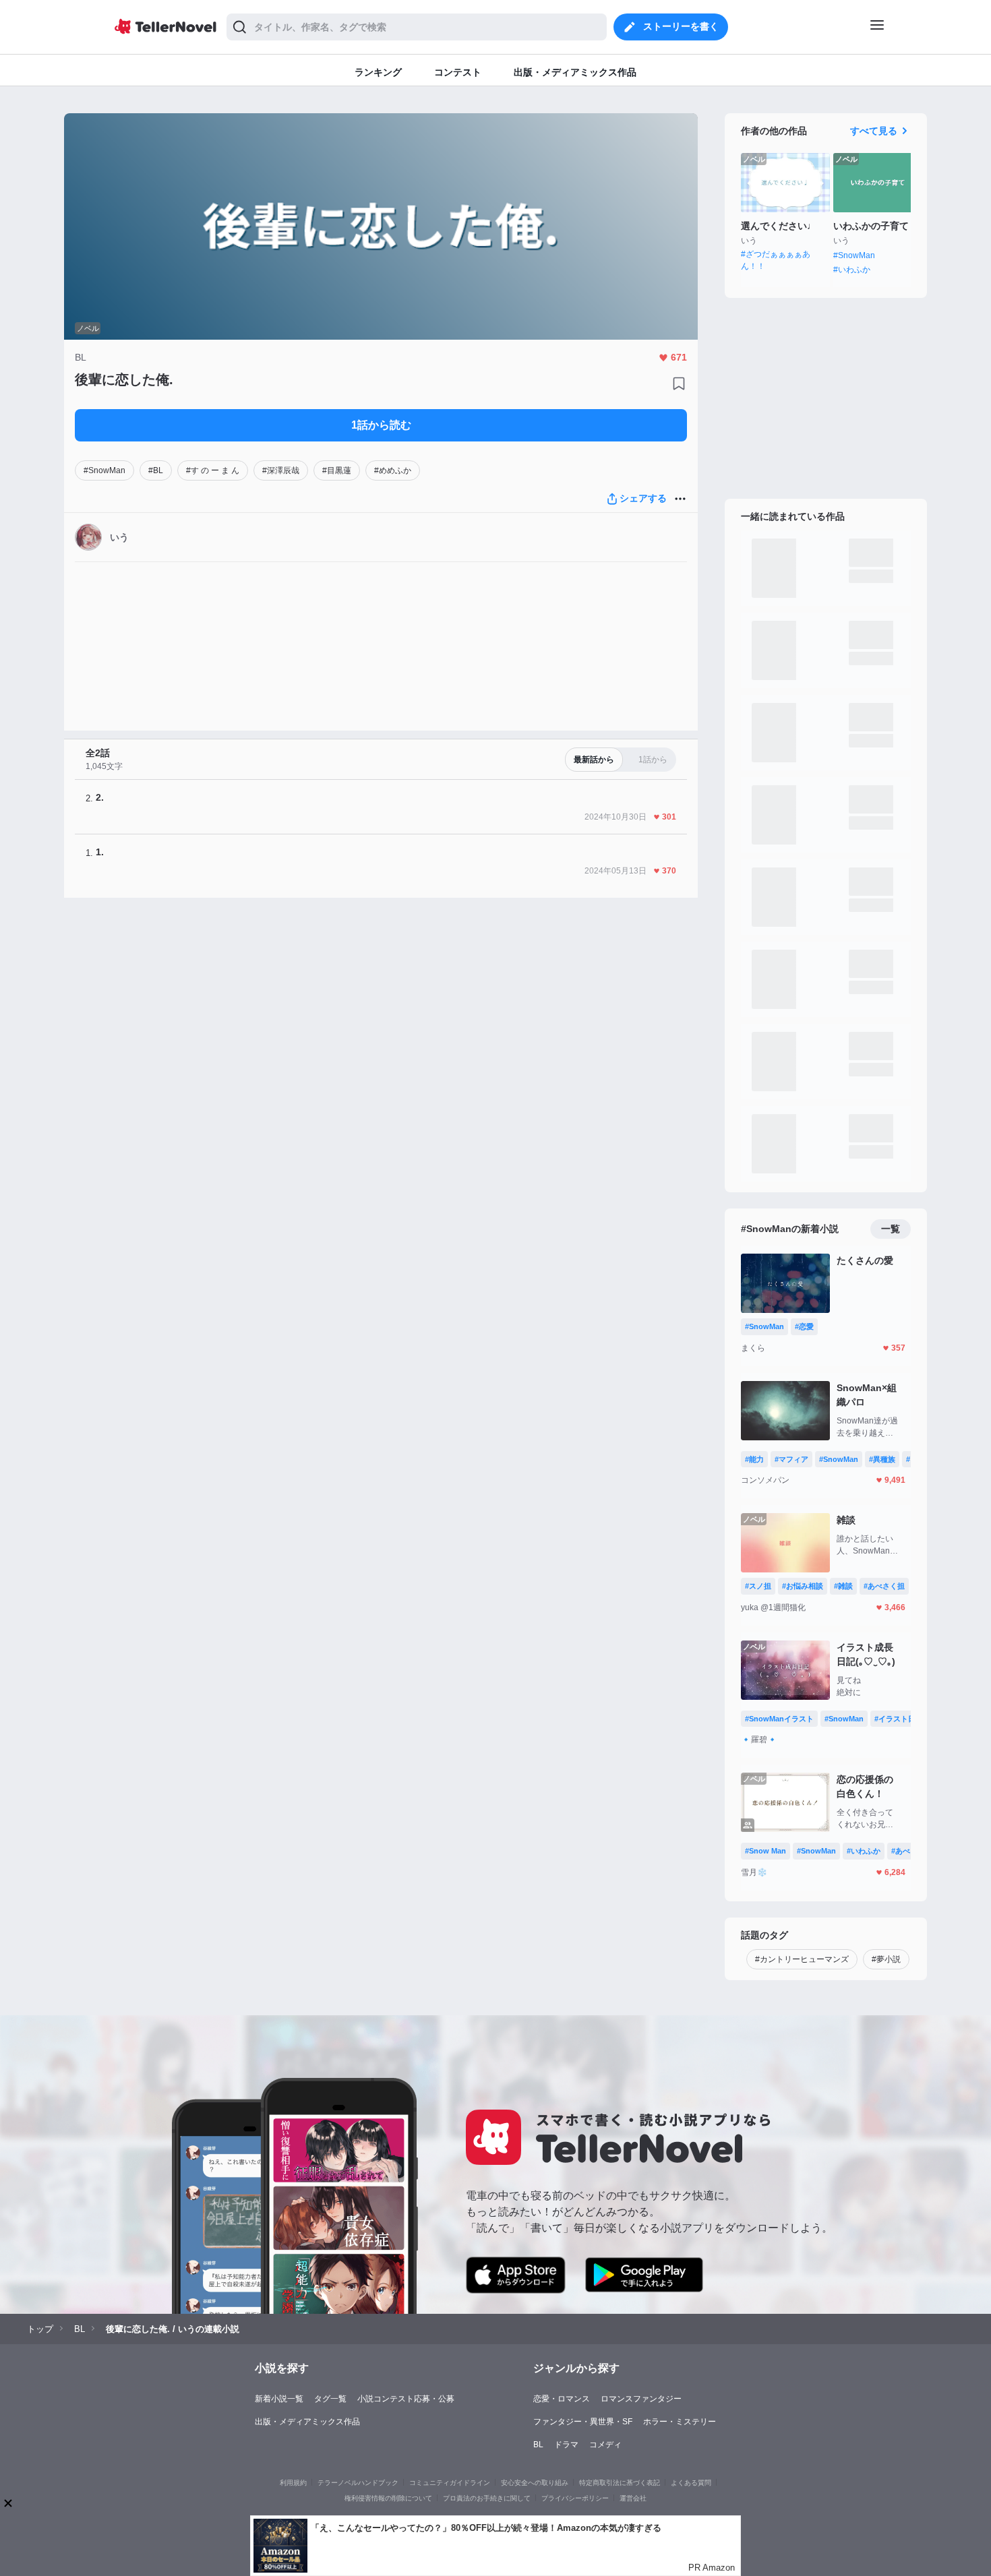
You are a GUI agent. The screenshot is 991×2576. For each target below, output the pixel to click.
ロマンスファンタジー (641, 2399)
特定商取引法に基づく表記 (620, 2483)
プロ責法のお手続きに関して (487, 2498)
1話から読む (381, 425)
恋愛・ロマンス (562, 2399)
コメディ (605, 2445)
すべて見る (874, 131)
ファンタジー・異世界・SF (583, 2422)
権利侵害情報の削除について (388, 2498)
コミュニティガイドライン (450, 2483)
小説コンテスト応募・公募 (406, 2399)
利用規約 (293, 2483)
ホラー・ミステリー (680, 2422)
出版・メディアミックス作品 (307, 2422)
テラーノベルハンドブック (358, 2483)
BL (538, 2445)
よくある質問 (691, 2483)
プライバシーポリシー (575, 2498)
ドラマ (566, 2445)
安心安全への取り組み (535, 2483)
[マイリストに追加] (679, 384)
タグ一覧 (330, 2399)
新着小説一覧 (279, 2399)
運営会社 (633, 2498)
